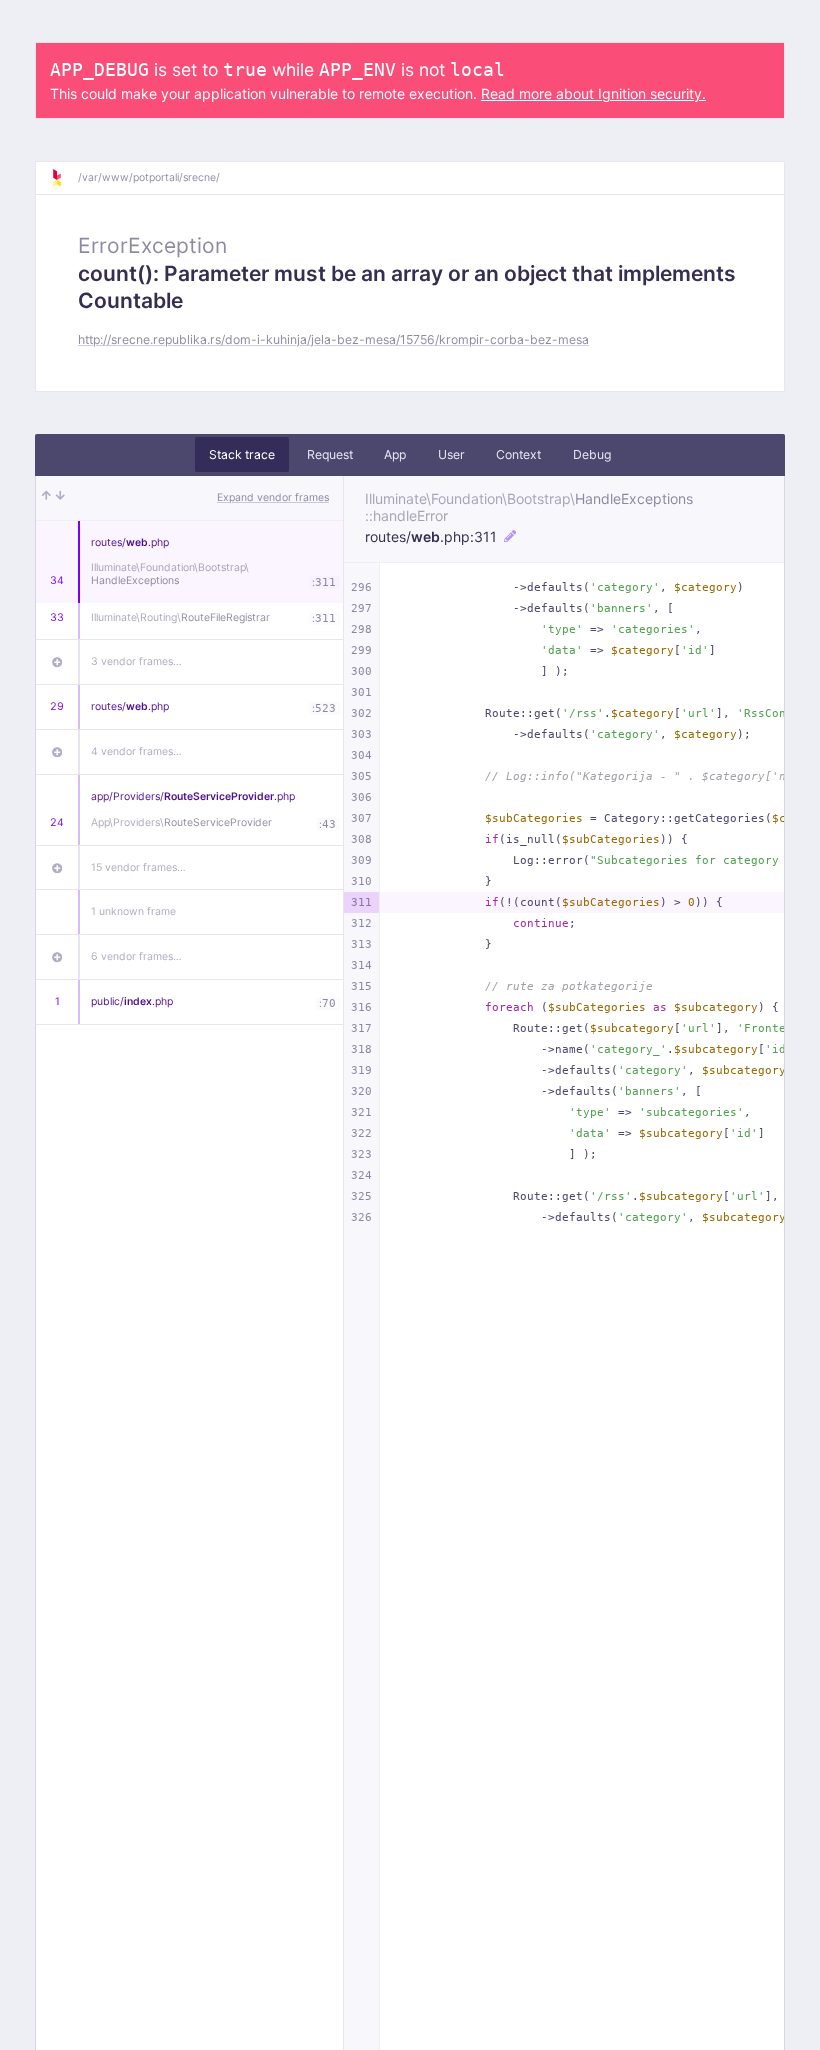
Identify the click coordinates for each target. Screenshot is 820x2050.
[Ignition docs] (64, 178)
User (451, 454)
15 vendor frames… (138, 867)
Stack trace (242, 454)
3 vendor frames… (136, 661)
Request (330, 454)
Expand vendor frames (273, 497)
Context (518, 454)
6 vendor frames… (136, 956)
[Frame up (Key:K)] (46, 498)
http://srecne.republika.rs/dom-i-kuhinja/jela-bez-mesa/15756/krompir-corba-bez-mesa (333, 339)
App (395, 454)
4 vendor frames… (136, 751)
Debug (592, 454)
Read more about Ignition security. (593, 93)
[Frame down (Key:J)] (60, 498)
